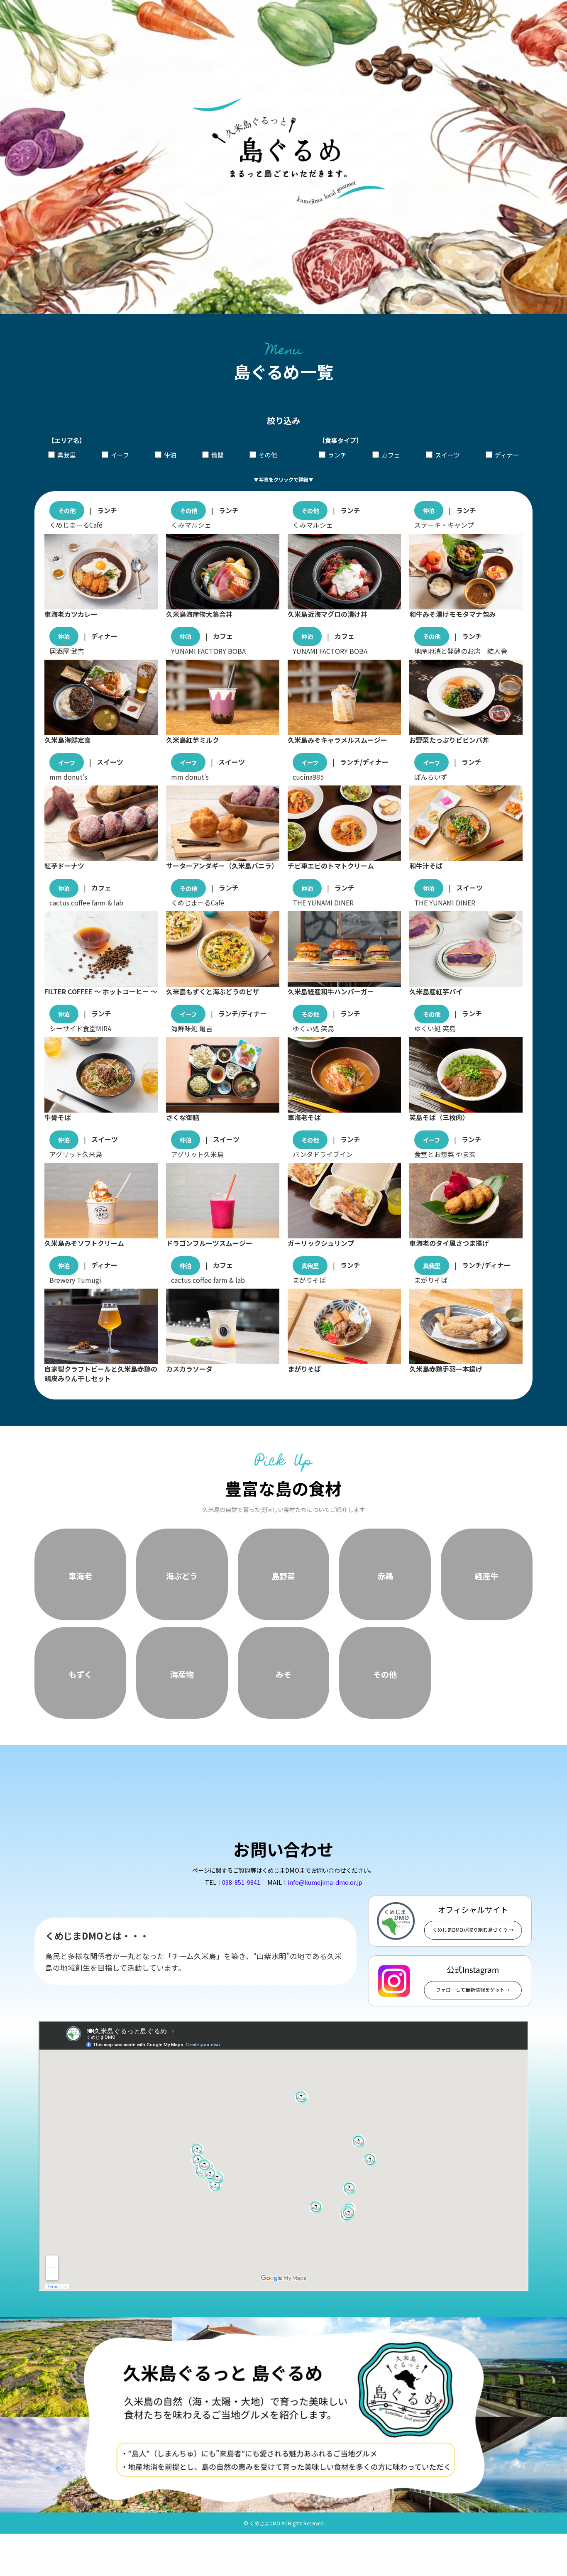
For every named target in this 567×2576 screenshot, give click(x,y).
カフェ (391, 455)
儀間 (218, 455)
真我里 (67, 455)
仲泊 (170, 455)
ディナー (507, 455)
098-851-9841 (241, 1838)
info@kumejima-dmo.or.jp (325, 1838)
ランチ (337, 455)
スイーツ (447, 455)
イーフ (120, 455)
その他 (268, 455)
